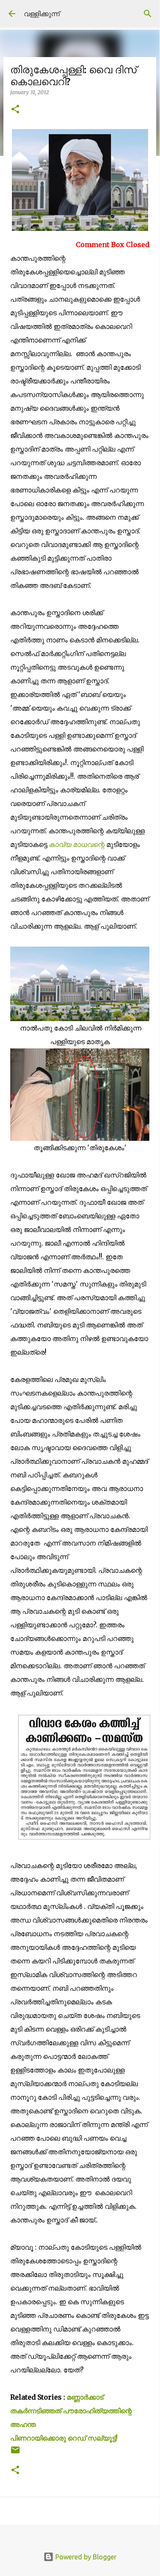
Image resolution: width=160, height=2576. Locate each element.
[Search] (148, 14)
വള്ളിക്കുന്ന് (42, 14)
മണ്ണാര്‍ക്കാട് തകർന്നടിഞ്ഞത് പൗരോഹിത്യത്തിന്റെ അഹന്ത (71, 2411)
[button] (15, 110)
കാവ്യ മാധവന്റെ (78, 844)
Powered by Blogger (85, 2557)
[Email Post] (15, 2453)
